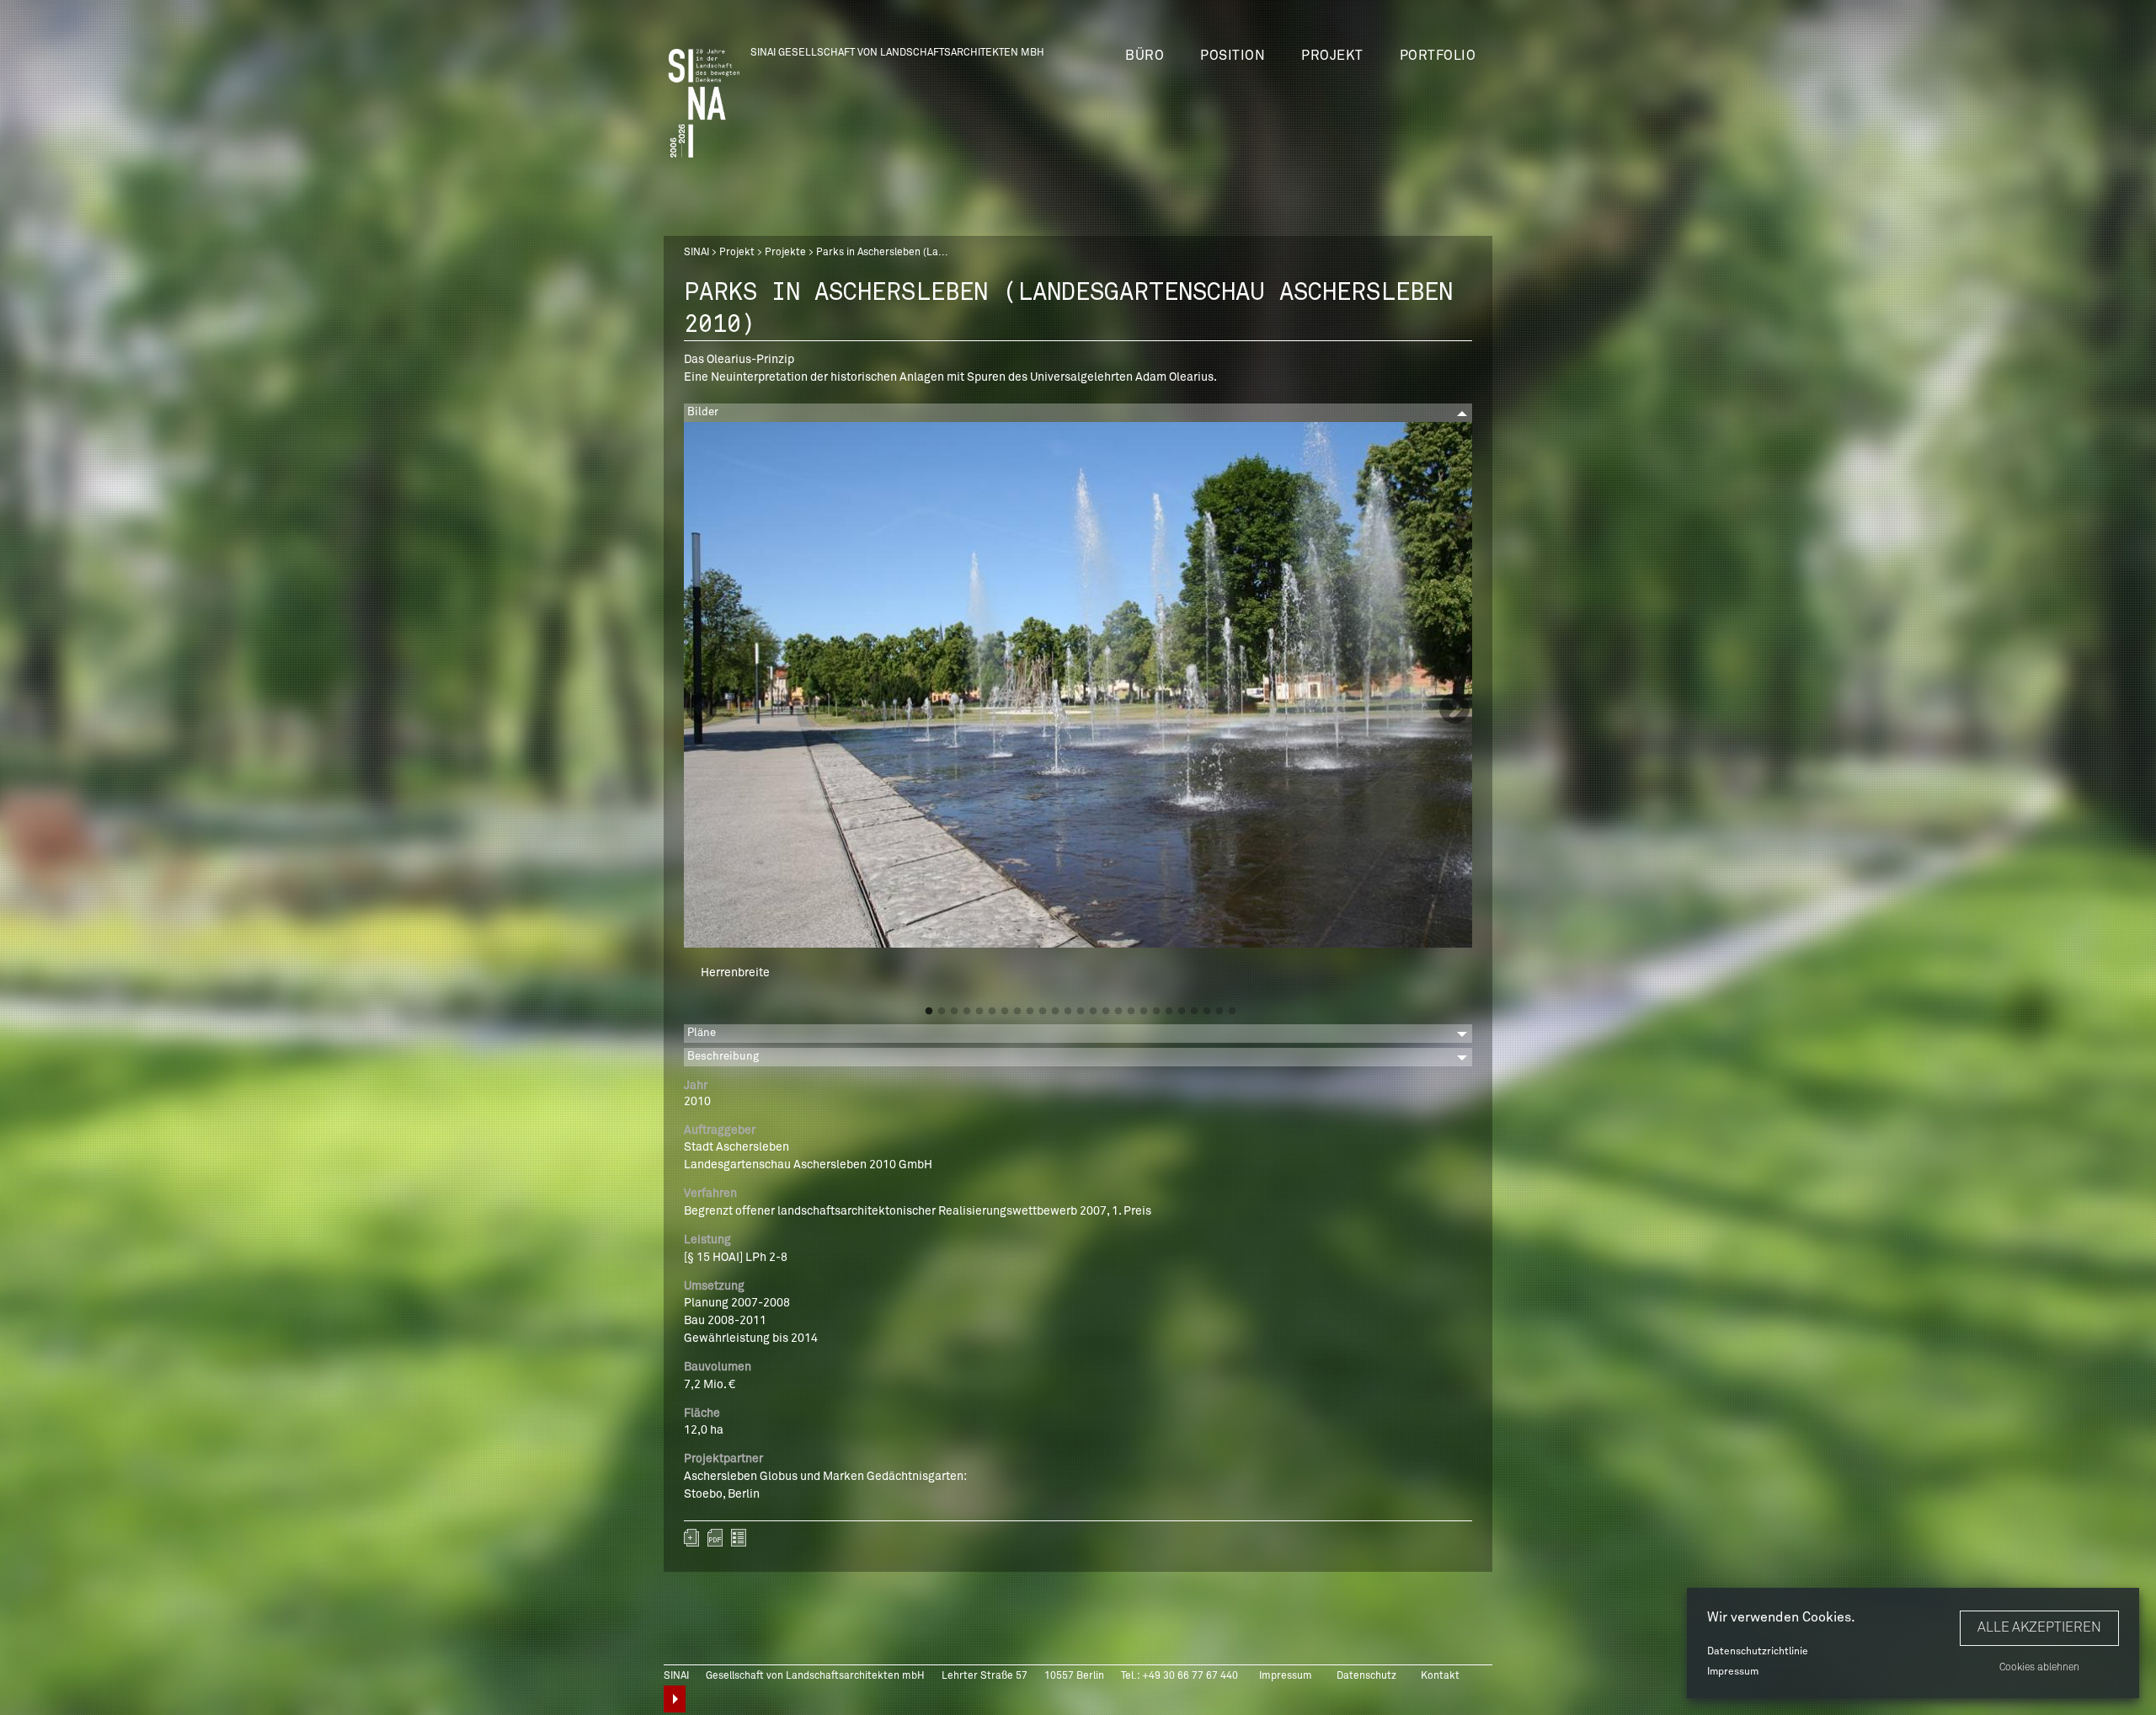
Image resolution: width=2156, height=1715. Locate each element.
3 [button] (954, 1012)
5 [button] (979, 1012)
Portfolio (1438, 56)
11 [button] (1055, 1012)
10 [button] (1043, 1012)
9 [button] (1030, 1012)
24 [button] (1219, 1012)
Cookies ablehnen (2039, 1668)
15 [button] (1106, 1012)
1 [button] (929, 1012)
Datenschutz (1366, 1676)
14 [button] (1093, 1012)
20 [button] (1169, 1012)
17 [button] (1131, 1012)
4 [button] (967, 1012)
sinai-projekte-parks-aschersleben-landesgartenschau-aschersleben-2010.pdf (715, 1538)
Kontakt (1440, 1676)
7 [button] (1005, 1012)
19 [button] (1156, 1012)
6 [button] (992, 1012)
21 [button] (1182, 1012)
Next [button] (1454, 710)
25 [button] (1232, 1012)
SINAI (696, 253)
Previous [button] (702, 710)
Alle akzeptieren (2039, 1627)
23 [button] (1207, 1012)
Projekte (785, 253)
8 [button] (1017, 1012)
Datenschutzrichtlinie (1758, 1652)
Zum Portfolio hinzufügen (691, 1538)
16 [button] (1118, 1012)
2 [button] (942, 1012)
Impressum (1733, 1672)
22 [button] (1194, 1012)
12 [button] (1068, 1012)
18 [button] (1144, 1012)
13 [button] (1081, 1012)
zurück (739, 1538)
